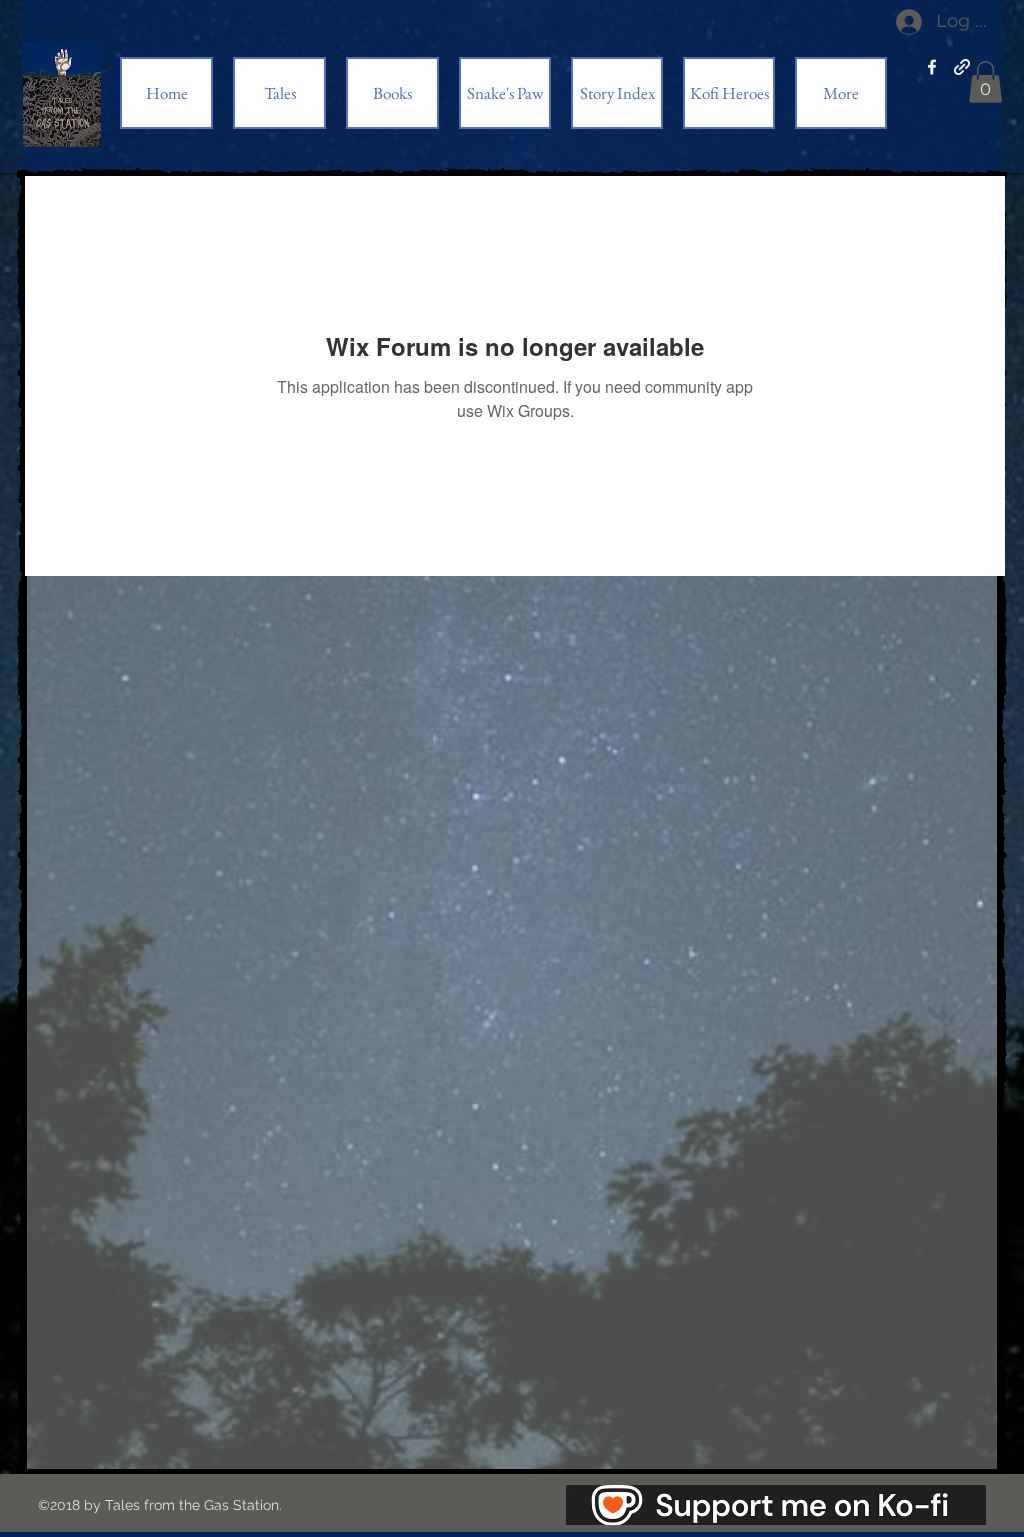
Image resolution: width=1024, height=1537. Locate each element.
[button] (985, 82)
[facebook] (932, 67)
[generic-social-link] (962, 67)
